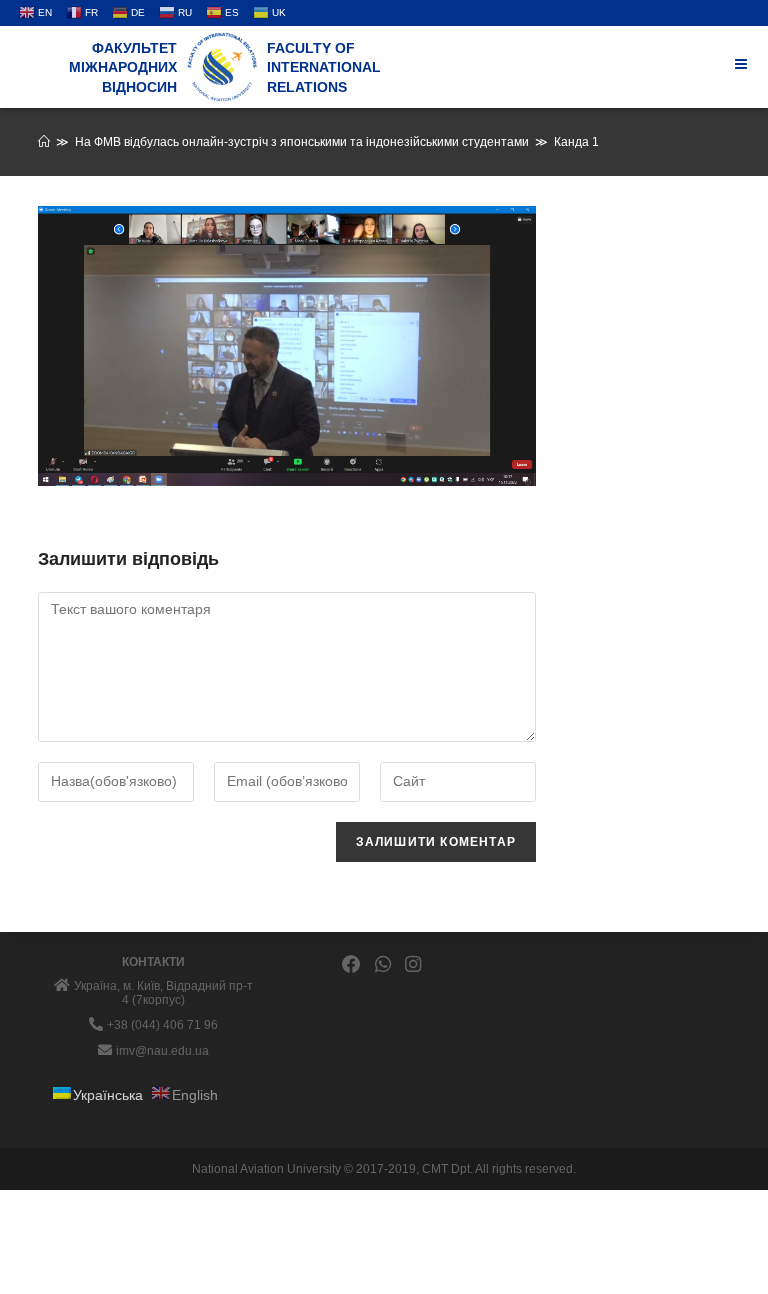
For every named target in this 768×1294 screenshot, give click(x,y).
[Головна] (44, 142)
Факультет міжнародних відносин (123, 67)
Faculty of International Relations (324, 67)
